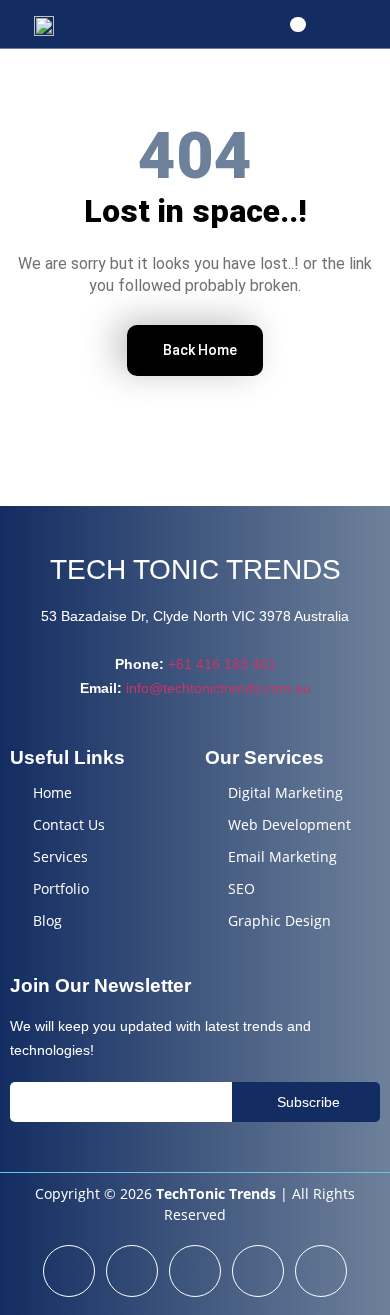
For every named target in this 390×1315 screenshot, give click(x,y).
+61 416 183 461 (222, 664)
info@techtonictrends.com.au (218, 688)
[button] (297, 24)
